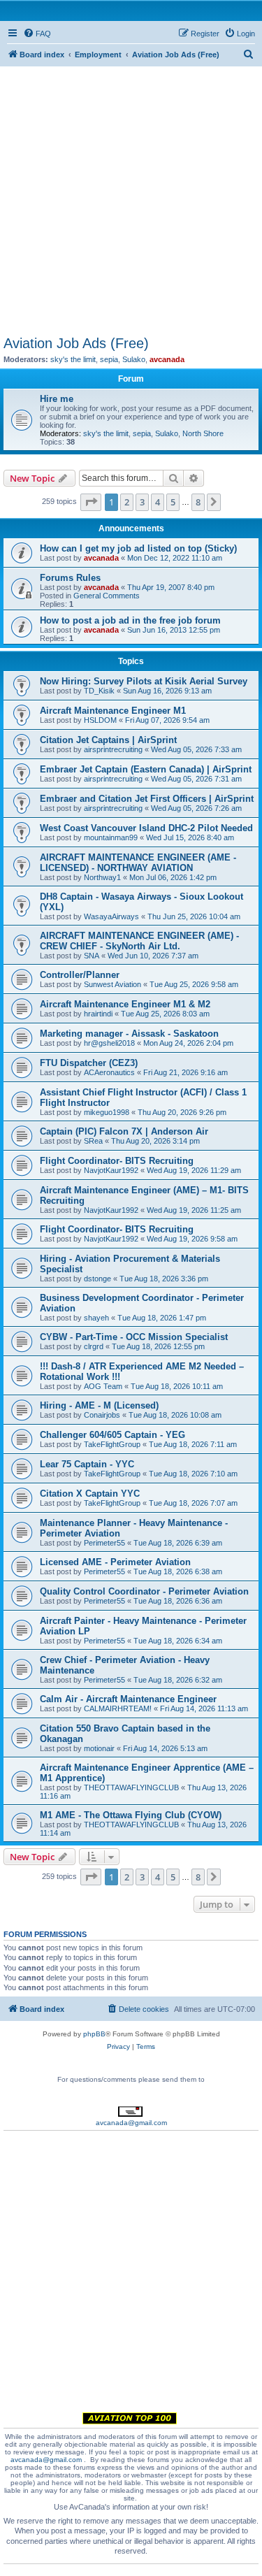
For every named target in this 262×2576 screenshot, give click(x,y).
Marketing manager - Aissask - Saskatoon (129, 1034)
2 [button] (127, 502)
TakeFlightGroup (112, 1444)
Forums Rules (70, 578)
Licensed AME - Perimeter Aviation (115, 1562)
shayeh (96, 1318)
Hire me (57, 399)
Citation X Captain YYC (90, 1494)
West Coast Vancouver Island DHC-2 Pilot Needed (146, 828)
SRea (93, 1141)
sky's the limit (73, 359)
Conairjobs (102, 1415)
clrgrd (94, 1346)
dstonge (97, 1279)
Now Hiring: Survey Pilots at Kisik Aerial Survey (144, 681)
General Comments (107, 596)
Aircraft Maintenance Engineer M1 (113, 711)
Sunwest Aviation (112, 984)
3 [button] (142, 502)
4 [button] (158, 502)
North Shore (203, 433)
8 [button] (198, 502)
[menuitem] (37, 34)
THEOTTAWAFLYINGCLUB (131, 1787)
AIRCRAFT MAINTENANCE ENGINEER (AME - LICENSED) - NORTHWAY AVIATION (138, 863)
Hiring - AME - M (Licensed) (99, 1405)
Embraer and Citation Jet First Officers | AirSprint (147, 799)
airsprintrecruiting (113, 749)
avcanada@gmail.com (131, 2123)
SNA (92, 956)
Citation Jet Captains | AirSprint (108, 740)
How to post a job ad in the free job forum (130, 620)
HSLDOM (100, 720)
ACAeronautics (109, 1072)
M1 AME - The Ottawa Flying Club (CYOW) (131, 1815)
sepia (109, 359)
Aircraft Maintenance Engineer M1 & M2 (125, 1004)
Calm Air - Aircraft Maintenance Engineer (128, 1699)
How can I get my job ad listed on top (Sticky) (138, 548)
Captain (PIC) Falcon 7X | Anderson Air (124, 1131)
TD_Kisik (99, 691)
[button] (91, 502)
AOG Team (103, 1386)
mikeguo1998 (107, 1112)
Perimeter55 (104, 1543)
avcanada (167, 359)
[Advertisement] (131, 197)
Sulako (134, 359)
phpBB (94, 2034)
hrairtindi (98, 1014)
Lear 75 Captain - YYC (87, 1464)
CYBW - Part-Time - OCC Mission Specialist (134, 1337)
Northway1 (102, 877)
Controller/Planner (80, 975)
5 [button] (173, 502)
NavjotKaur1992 (111, 1170)
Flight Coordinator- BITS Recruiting (117, 1161)
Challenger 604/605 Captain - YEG (112, 1435)
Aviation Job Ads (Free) (76, 343)
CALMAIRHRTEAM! (118, 1708)
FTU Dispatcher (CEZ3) (89, 1063)
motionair (99, 1748)
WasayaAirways (111, 916)
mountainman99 (111, 837)
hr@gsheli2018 (109, 1043)
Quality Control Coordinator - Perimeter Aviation (144, 1591)
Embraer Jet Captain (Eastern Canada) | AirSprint (146, 769)
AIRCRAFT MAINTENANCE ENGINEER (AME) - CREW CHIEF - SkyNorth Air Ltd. (139, 941)
